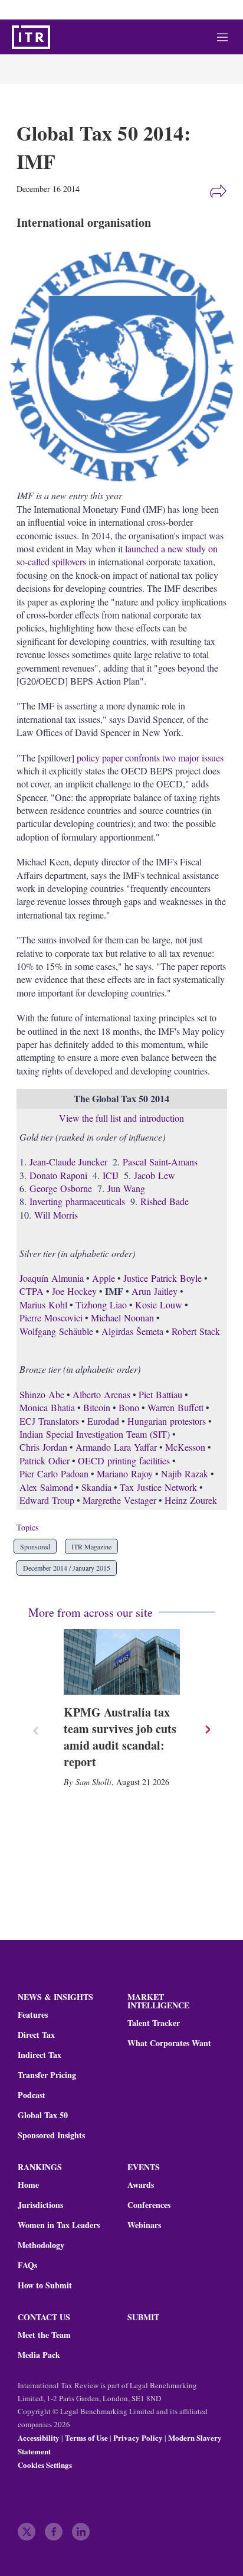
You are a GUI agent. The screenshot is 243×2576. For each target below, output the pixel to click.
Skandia (96, 1487)
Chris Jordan (43, 1447)
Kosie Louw (159, 1305)
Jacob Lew (155, 1175)
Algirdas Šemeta (132, 1331)
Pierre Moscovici (51, 1318)
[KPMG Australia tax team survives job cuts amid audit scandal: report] (122, 1662)
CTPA (32, 1291)
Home (28, 2185)
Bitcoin (97, 1407)
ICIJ (111, 1175)
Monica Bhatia (47, 1407)
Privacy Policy (138, 2437)
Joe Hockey (74, 1291)
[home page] (31, 37)
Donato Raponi (58, 1175)
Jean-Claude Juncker (68, 1162)
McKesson (185, 1447)
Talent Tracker (154, 2023)
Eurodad (103, 1421)
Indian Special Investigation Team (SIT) (95, 1434)
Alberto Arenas (101, 1394)
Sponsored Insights (51, 2135)
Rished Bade (165, 1201)
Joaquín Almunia (52, 1278)
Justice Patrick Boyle (162, 1278)
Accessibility (39, 2437)
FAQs (27, 2265)
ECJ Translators (49, 1421)
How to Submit (45, 2285)
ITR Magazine (91, 1546)
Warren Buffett (175, 1407)
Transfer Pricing (47, 2075)
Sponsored (35, 1546)
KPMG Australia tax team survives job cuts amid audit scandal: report (120, 1737)
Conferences (149, 2205)
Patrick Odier (45, 1460)
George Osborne (61, 1188)
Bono (129, 1407)
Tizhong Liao (101, 1305)
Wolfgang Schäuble (56, 1331)
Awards (141, 2185)
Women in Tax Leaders (59, 2225)
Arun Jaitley (155, 1291)
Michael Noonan (122, 1318)
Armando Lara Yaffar (116, 1447)
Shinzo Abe (42, 1394)
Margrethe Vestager (119, 1500)
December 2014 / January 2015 (67, 1568)
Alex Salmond (46, 1487)
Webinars (144, 2225)
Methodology (41, 2245)
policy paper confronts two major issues (150, 758)
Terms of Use (86, 2437)
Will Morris (56, 1215)
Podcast (32, 2095)
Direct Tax (36, 2035)
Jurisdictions (40, 2205)
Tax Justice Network (158, 1487)
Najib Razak (185, 1473)
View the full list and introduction (121, 1118)
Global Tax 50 (43, 2115)
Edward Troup (47, 1500)
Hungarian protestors (167, 1421)
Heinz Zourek (191, 1500)
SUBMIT (143, 2317)
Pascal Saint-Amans (160, 1162)
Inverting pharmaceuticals (77, 1201)
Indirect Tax (40, 2055)
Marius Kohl (43, 1305)
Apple (104, 1278)
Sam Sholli (93, 1782)
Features (33, 2015)
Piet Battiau (160, 1394)
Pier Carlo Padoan (54, 1473)
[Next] (207, 1730)
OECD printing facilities (124, 1460)
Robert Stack (196, 1331)
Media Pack (39, 2355)
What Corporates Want (169, 2043)
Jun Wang (126, 1188)
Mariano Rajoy (125, 1473)
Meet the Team (44, 2335)
